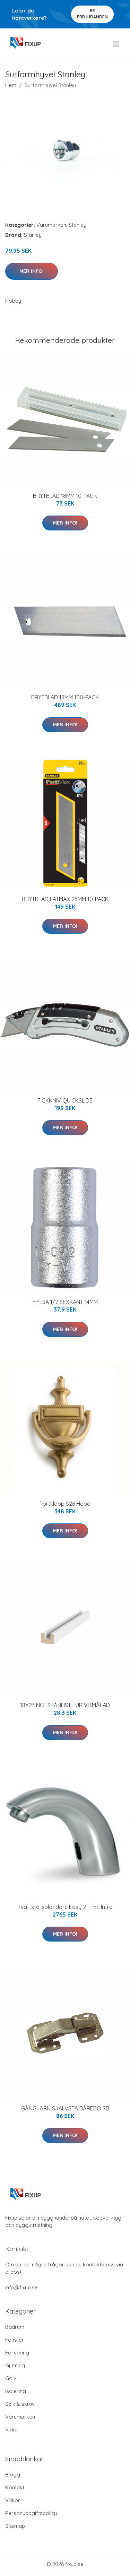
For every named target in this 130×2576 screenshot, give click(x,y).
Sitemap (15, 2526)
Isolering (16, 2391)
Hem (11, 85)
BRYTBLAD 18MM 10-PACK (65, 496)
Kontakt (15, 2487)
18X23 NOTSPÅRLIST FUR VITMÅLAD (65, 1705)
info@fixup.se (21, 2287)
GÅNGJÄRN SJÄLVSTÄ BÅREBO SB (65, 2108)
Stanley (77, 225)
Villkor (13, 2500)
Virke (11, 2430)
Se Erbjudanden (92, 14)
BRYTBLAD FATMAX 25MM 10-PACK (65, 899)
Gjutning (15, 2365)
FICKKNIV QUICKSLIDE (65, 1100)
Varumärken (51, 225)
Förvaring (17, 2353)
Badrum (15, 2327)
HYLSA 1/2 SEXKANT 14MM (65, 1302)
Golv (11, 2378)
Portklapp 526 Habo (65, 1504)
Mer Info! (32, 271)
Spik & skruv (20, 2404)
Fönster (15, 2340)
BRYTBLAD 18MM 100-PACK (65, 697)
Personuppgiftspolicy (31, 2513)
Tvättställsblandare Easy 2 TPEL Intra (65, 1907)
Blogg (13, 2475)
